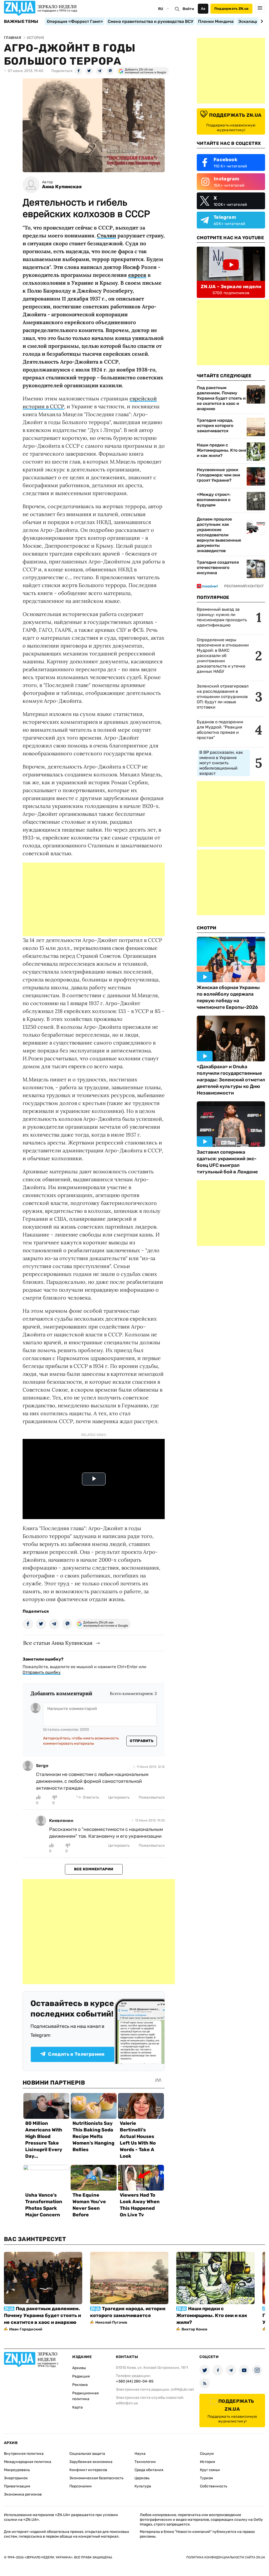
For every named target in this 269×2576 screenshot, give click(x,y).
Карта (77, 2407)
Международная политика (28, 2462)
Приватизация (17, 2486)
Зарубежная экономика (91, 2462)
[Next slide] (261, 21)
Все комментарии (94, 1869)
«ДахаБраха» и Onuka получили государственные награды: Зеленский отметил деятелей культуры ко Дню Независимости (231, 1080)
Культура (143, 2486)
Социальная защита (87, 2454)
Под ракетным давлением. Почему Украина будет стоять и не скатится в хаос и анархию (221, 398)
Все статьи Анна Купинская (58, 1643)
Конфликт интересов (88, 2470)
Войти (188, 9)
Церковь (142, 2478)
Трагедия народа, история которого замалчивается (215, 426)
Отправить (142, 1741)
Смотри (207, 928)
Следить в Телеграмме (76, 2054)
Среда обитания (149, 2470)
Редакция (81, 2376)
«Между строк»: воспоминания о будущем (214, 500)
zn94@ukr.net (182, 2389)
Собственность (214, 2486)
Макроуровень (17, 2470)
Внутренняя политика (24, 2454)
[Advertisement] (94, 899)
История (208, 2462)
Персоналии (81, 2486)
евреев (137, 275)
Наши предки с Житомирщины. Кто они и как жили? (221, 450)
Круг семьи (210, 2470)
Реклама (80, 2385)
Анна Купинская (62, 187)
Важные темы (21, 22)
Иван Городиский (26, 2329)
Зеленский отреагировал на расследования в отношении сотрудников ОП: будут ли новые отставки (223, 697)
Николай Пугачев (111, 2322)
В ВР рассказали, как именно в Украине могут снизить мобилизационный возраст (221, 763)
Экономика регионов (23, 2494)
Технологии (145, 2462)
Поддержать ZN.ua (231, 9)
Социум (207, 2454)
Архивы (79, 2368)
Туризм (206, 2478)
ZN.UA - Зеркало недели (231, 287)
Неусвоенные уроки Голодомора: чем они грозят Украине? (218, 475)
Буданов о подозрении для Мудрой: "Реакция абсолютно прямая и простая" (220, 730)
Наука (140, 2454)
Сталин (107, 235)
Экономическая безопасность (96, 2478)
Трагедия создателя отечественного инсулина (218, 567)
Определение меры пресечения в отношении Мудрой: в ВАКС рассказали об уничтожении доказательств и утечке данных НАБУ (223, 656)
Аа (203, 9)
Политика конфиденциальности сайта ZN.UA (226, 2557)
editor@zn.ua (127, 2403)
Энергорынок (16, 2478)
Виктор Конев (194, 2329)
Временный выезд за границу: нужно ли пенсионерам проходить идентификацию (222, 617)
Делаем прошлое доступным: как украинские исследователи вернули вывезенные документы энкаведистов (219, 535)
